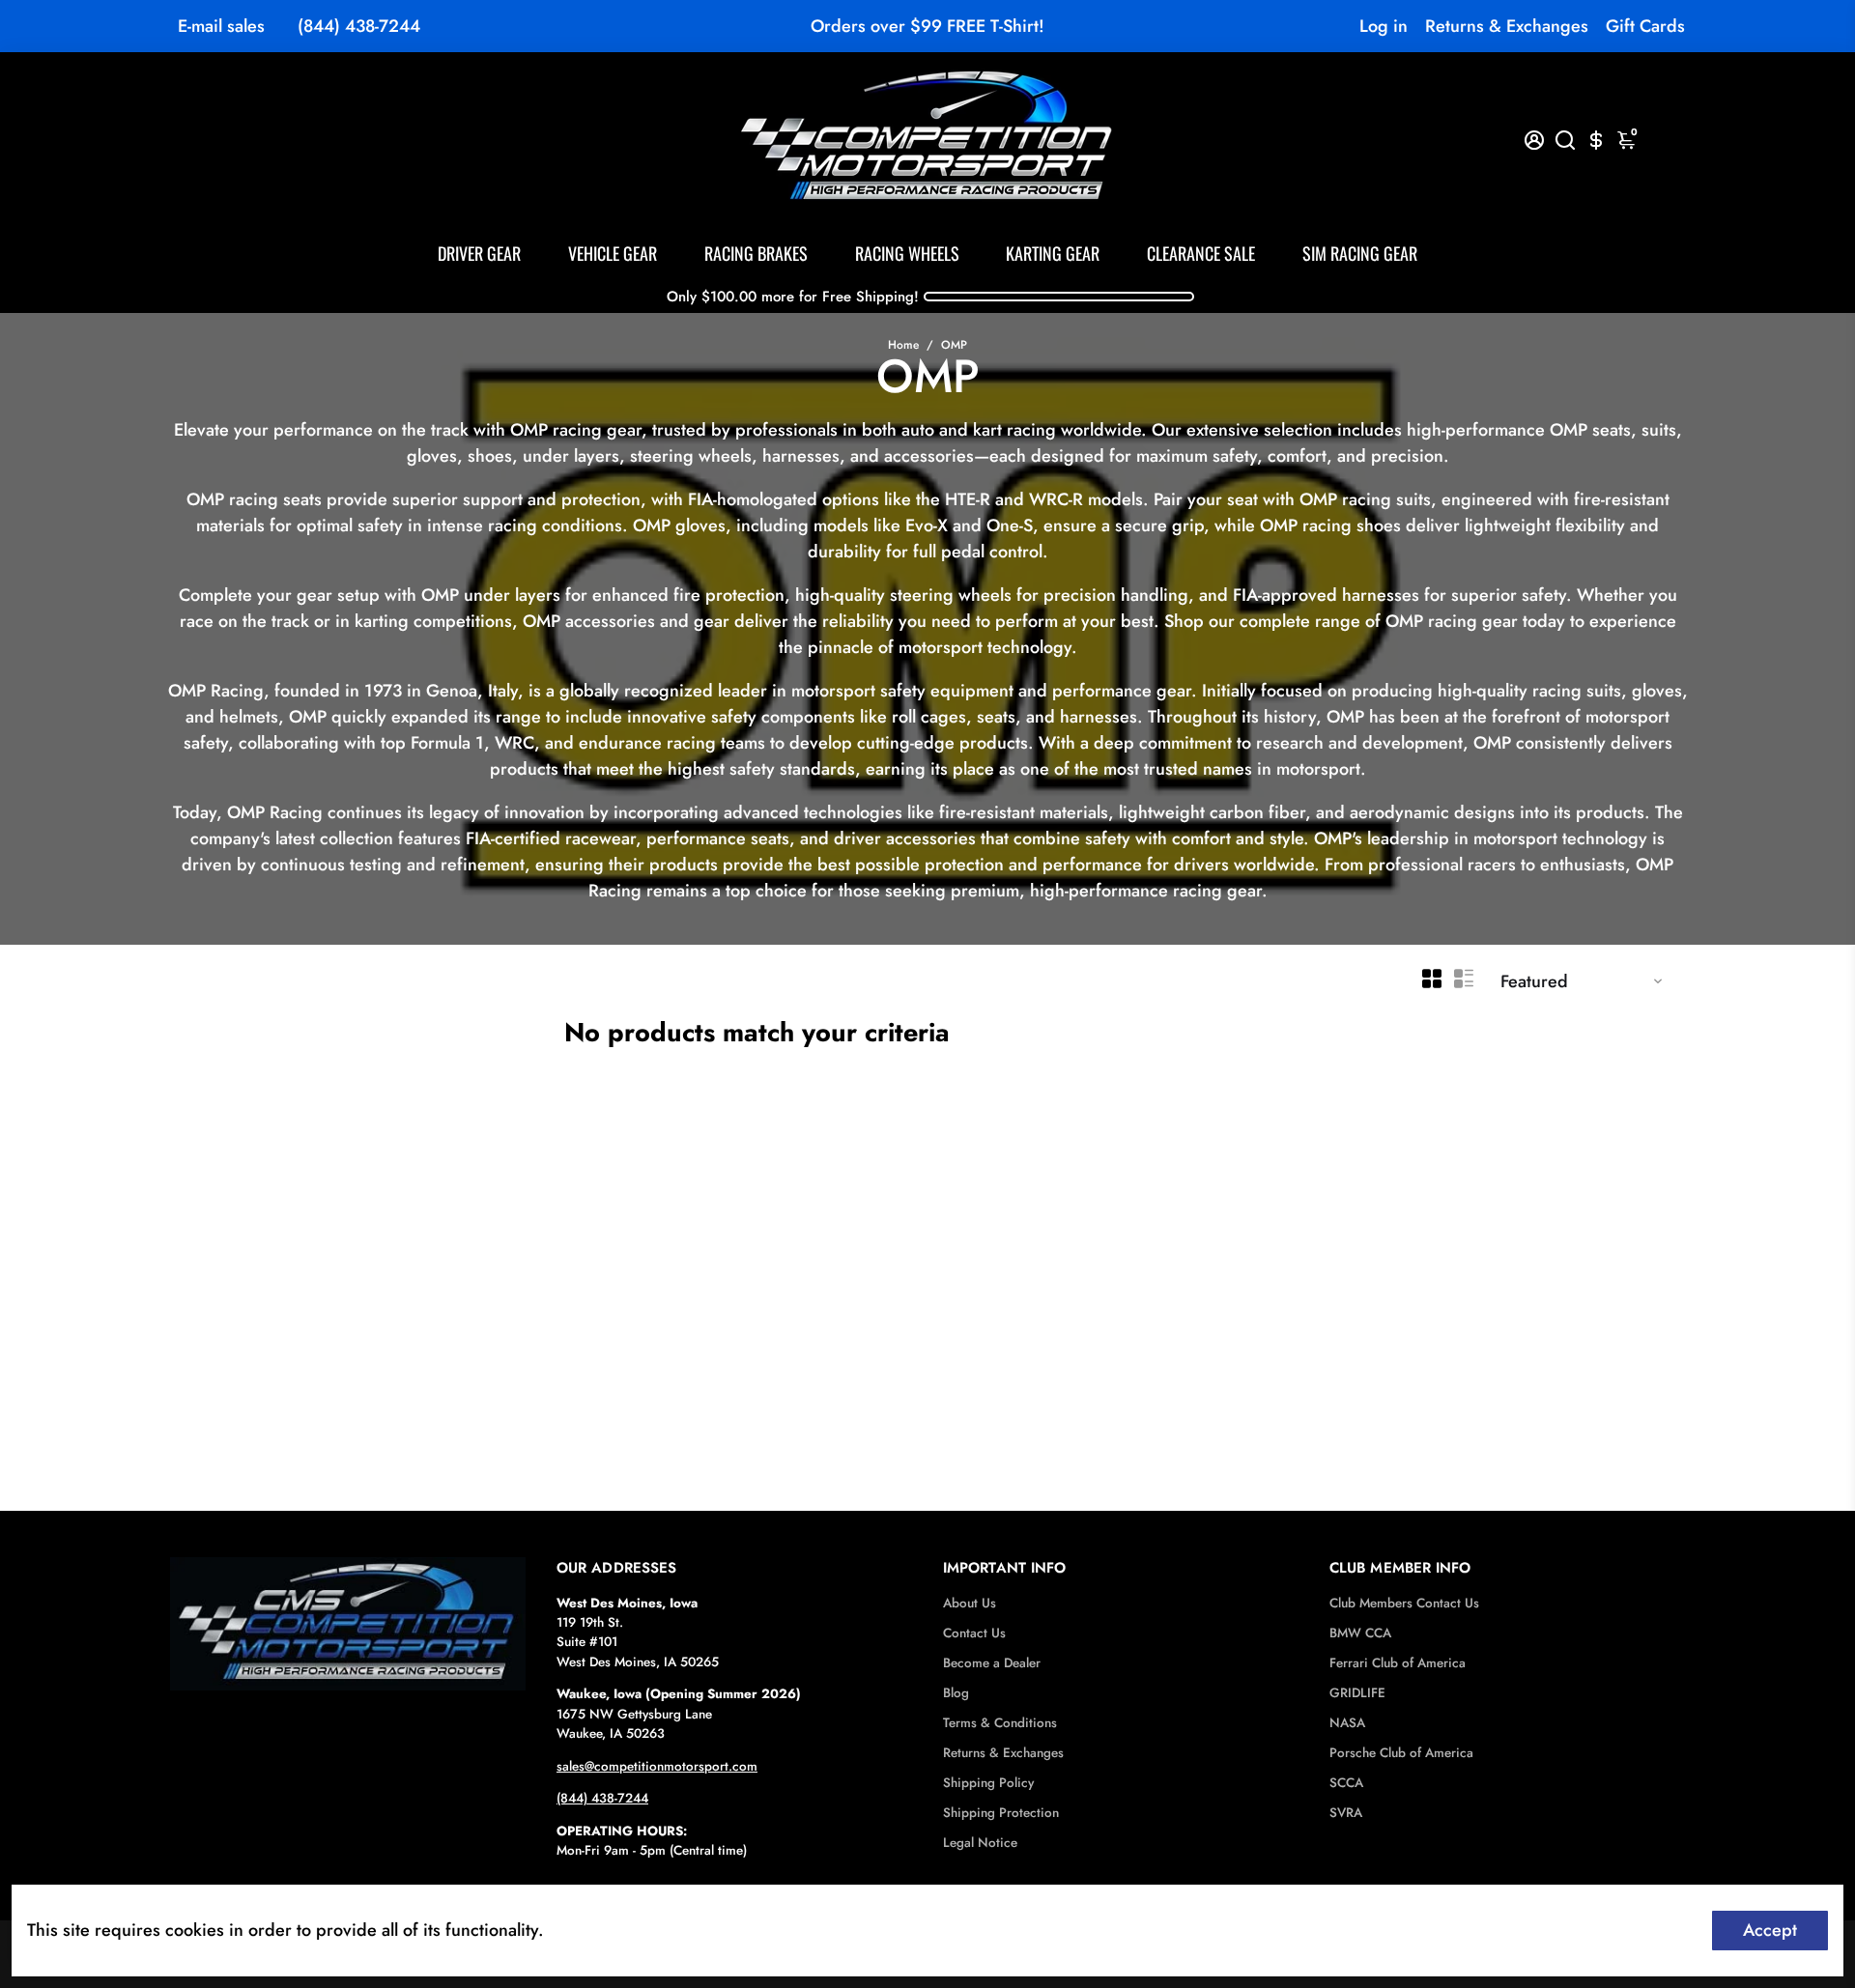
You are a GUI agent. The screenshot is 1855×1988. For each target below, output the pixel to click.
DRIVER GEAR (479, 253)
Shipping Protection (1001, 1813)
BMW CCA (1360, 1633)
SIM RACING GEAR (1360, 253)
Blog (956, 1693)
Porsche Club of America (1401, 1753)
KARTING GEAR (1053, 253)
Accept (1770, 1930)
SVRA (1346, 1813)
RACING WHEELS (907, 253)
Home (903, 345)
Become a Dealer (992, 1663)
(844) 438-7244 (359, 26)
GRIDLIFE (1357, 1693)
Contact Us (974, 1633)
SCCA (1346, 1783)
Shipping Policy (988, 1783)
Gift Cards (1645, 26)
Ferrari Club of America (1398, 1663)
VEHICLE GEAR (613, 253)
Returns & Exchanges (1507, 26)
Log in (1384, 26)
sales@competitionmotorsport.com (657, 1766)
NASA (1347, 1723)
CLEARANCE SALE (1201, 253)
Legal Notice (980, 1843)
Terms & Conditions (1000, 1723)
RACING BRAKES (756, 253)
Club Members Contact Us (1404, 1603)
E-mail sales (221, 26)
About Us (970, 1603)
